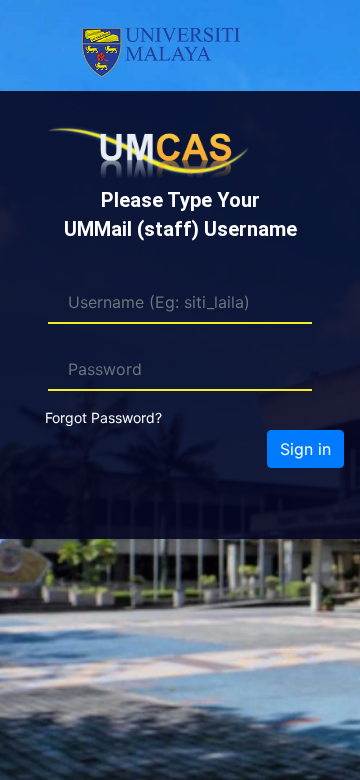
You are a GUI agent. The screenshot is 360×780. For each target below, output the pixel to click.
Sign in (305, 449)
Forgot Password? (103, 417)
